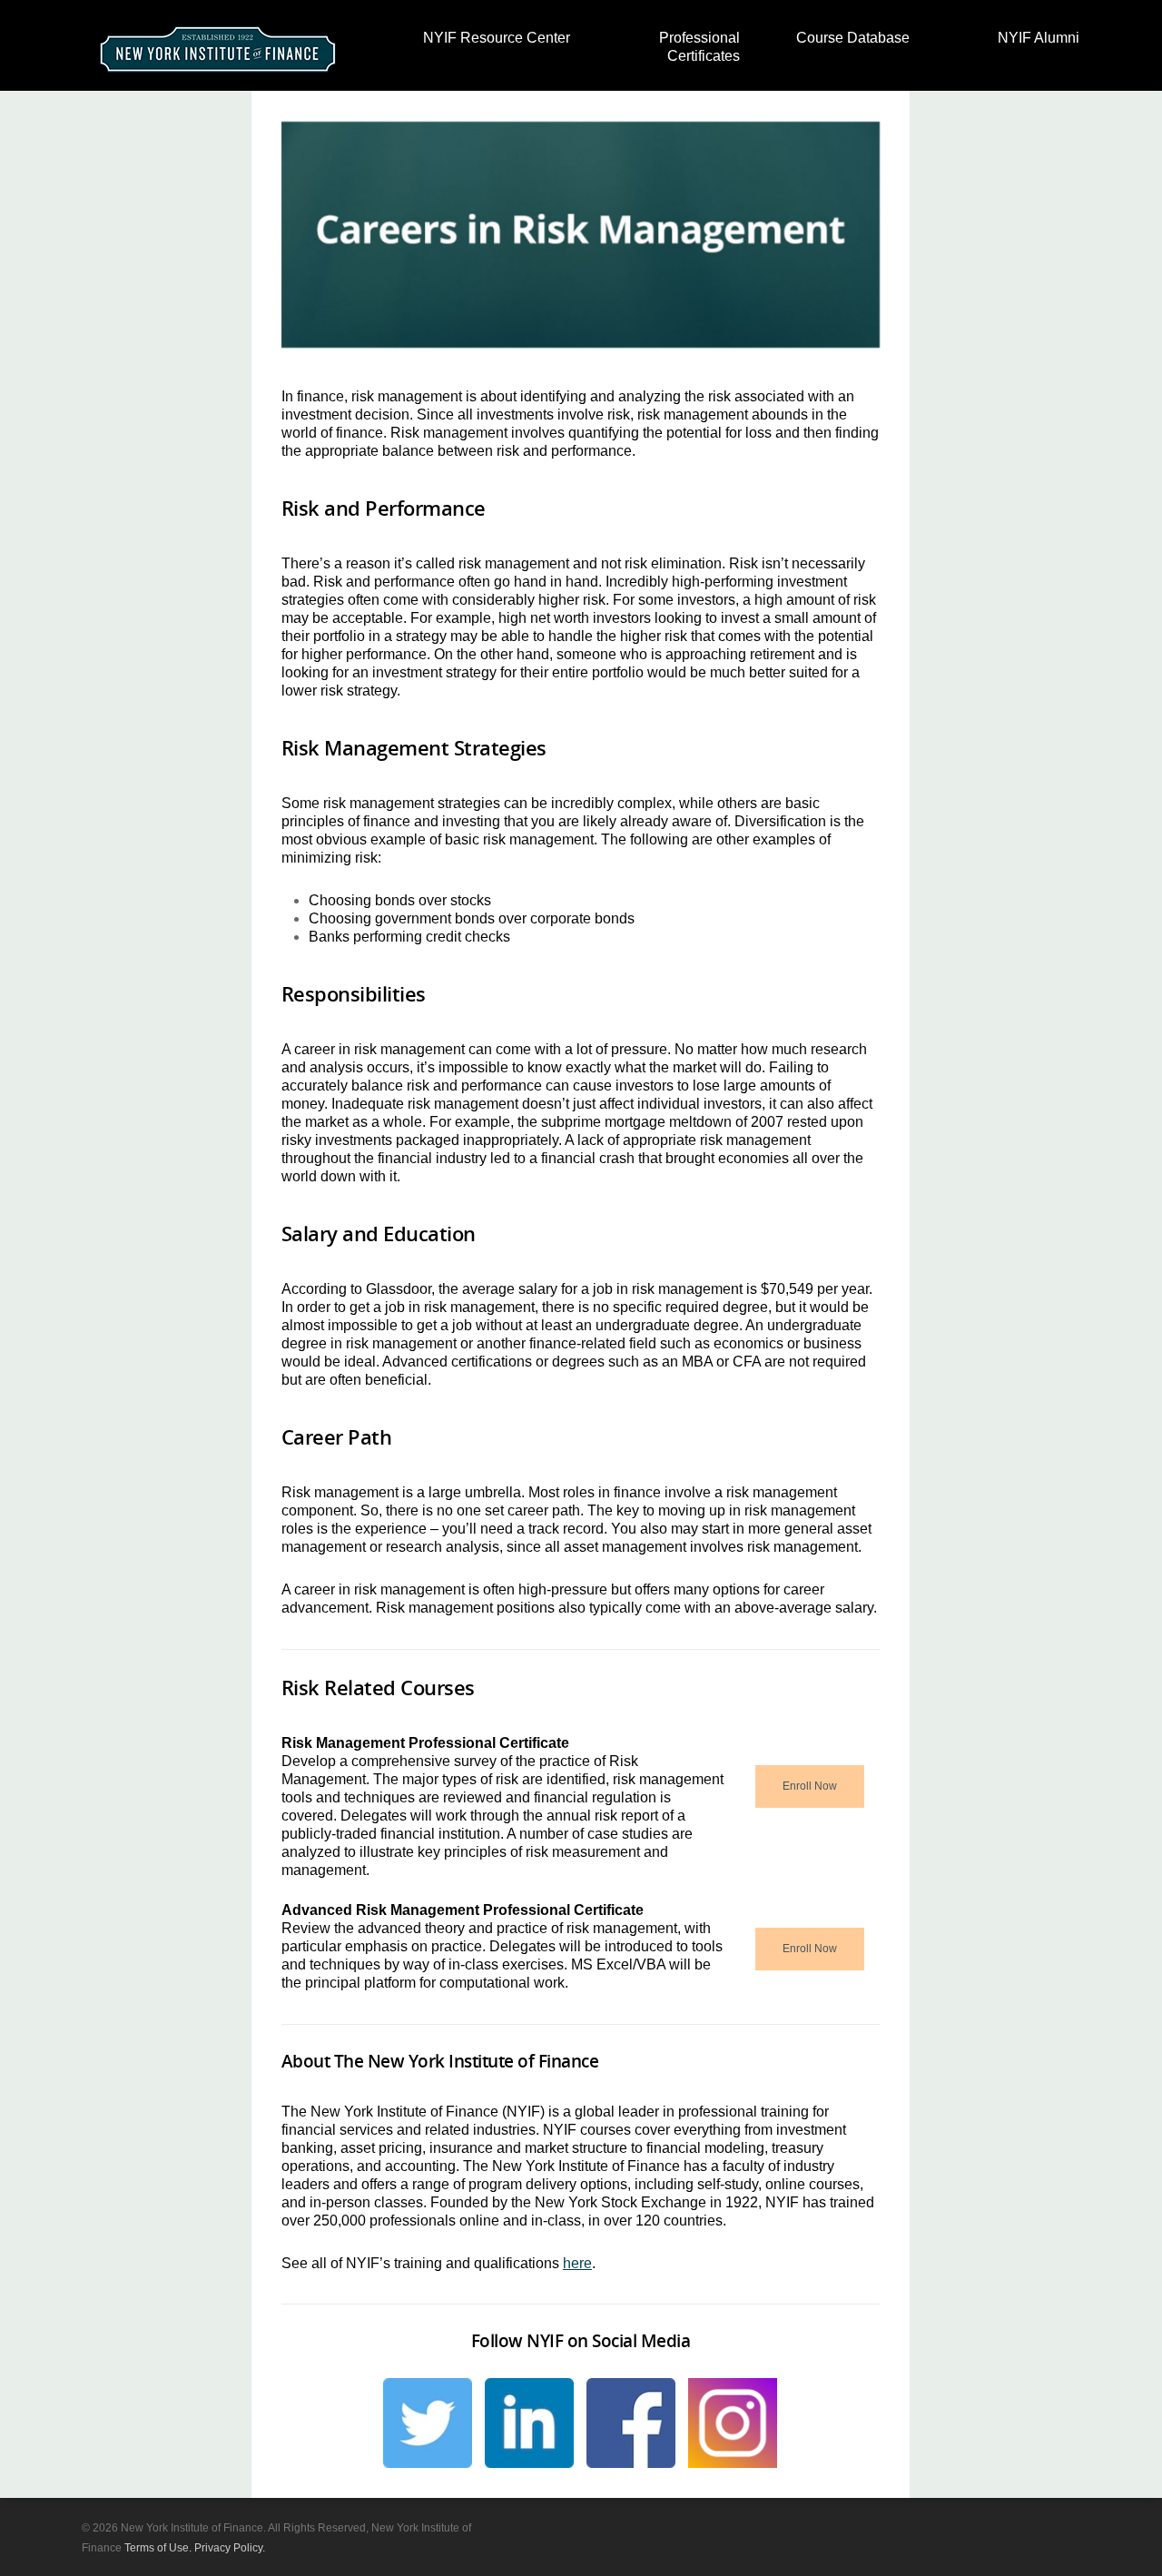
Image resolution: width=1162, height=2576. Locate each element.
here (577, 2263)
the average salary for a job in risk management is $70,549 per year (654, 1289)
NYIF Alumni (1039, 38)
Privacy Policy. (230, 2548)
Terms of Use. (158, 2548)
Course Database (853, 38)
